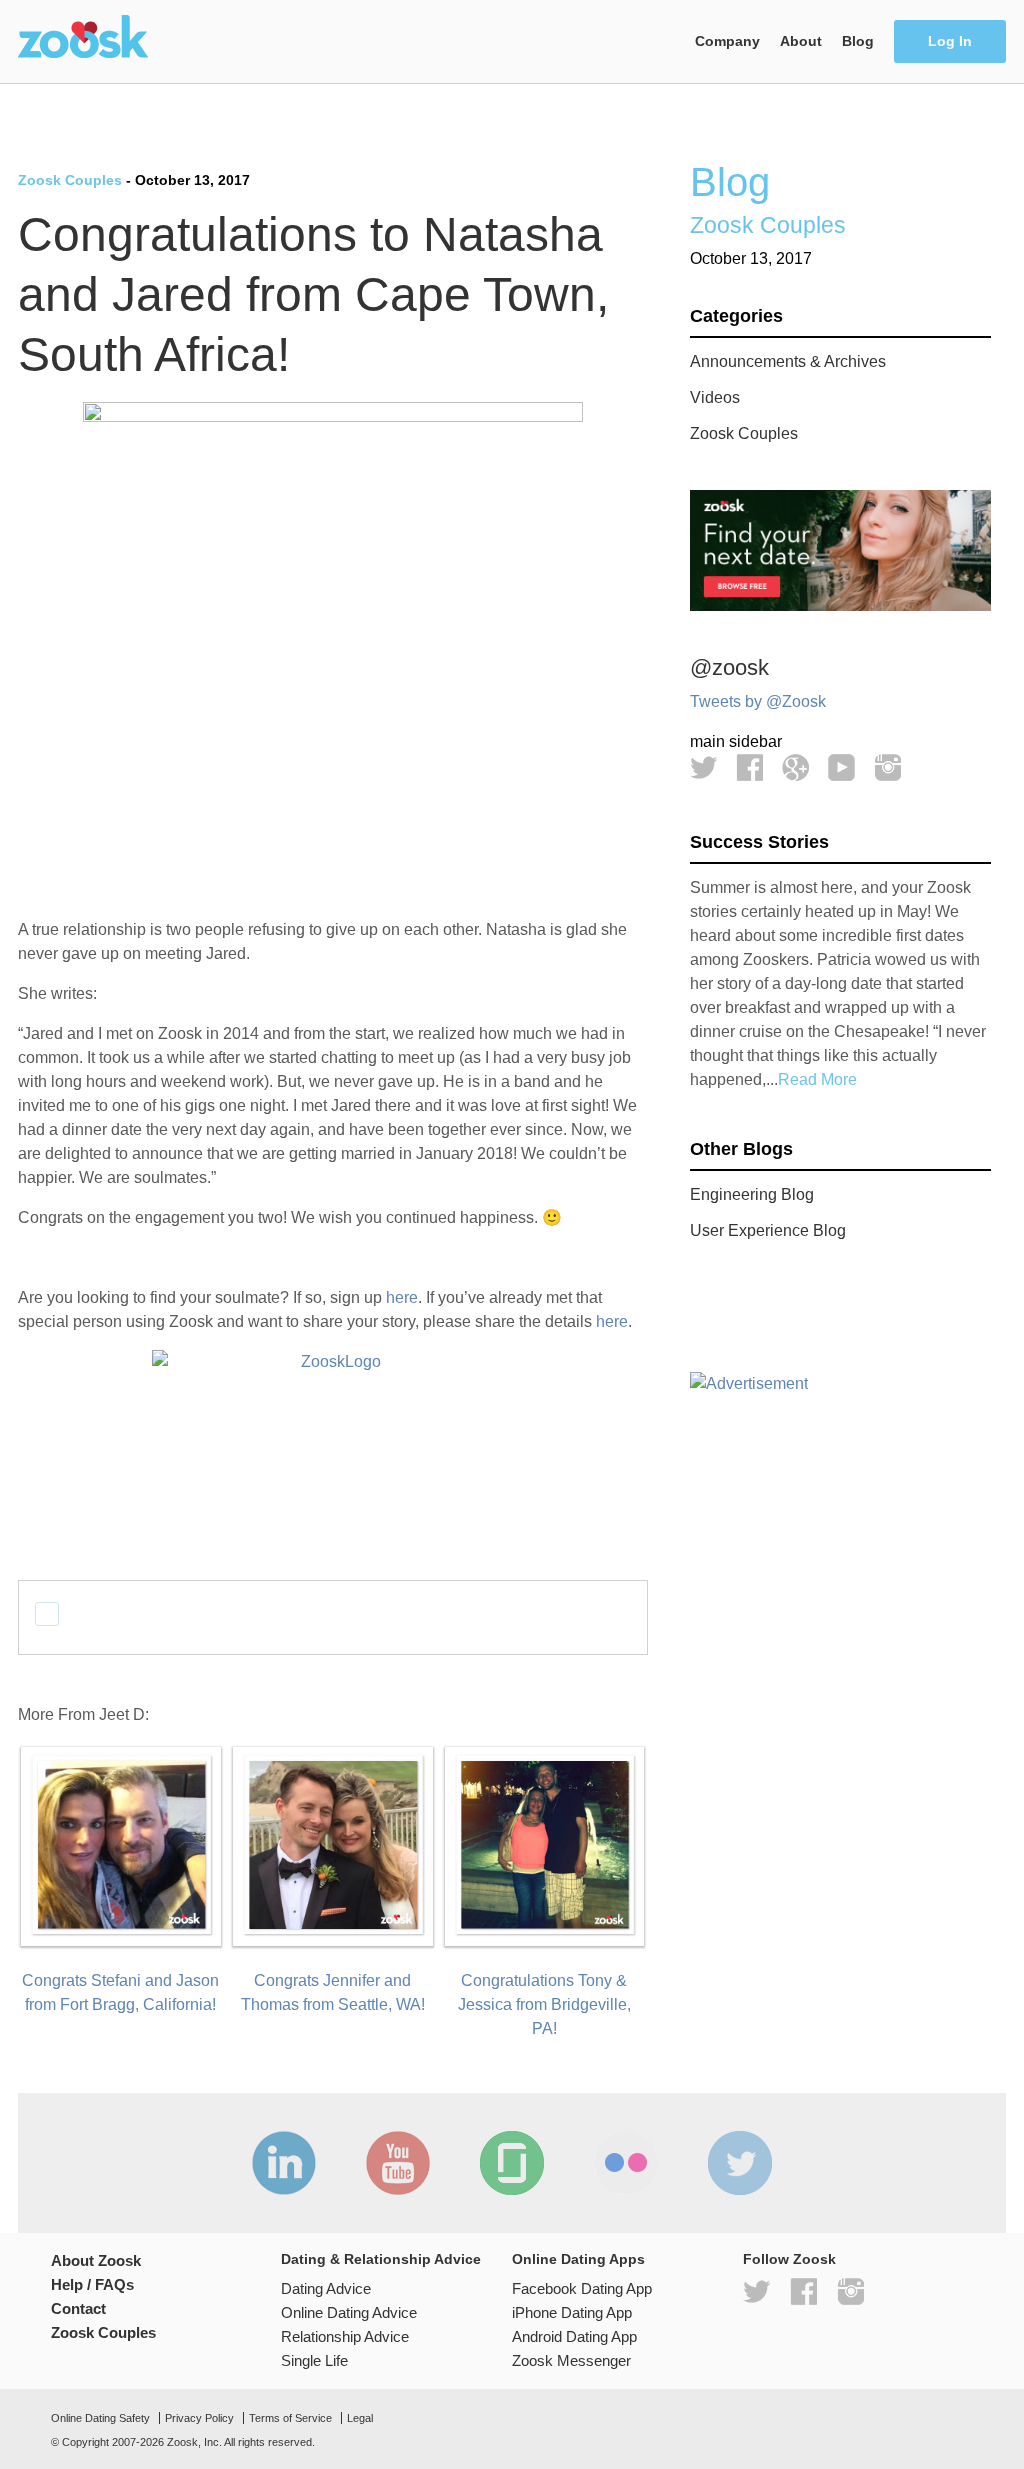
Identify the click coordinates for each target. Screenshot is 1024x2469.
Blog (858, 41)
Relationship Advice (345, 2336)
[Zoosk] (83, 39)
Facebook (749, 767)
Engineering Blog (752, 1194)
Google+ (795, 767)
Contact (78, 2308)
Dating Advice (326, 2288)
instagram (850, 2291)
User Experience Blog (768, 1230)
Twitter (703, 767)
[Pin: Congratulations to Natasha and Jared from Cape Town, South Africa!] (164, 1614)
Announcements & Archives (788, 361)
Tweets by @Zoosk (758, 701)
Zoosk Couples (70, 180)
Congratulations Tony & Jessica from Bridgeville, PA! (544, 2004)
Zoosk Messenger (571, 2360)
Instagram (887, 767)
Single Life (314, 2360)
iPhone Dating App (572, 2312)
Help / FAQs (92, 2284)
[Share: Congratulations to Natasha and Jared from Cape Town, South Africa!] (86, 1614)
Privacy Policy (199, 2418)
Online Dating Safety (100, 2418)
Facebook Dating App (582, 2288)
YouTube (841, 767)
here (402, 1297)
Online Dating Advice (349, 2312)
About (801, 41)
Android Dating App (574, 2336)
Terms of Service (290, 2418)
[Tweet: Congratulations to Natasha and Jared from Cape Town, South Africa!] (47, 1614)
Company (727, 41)
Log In (950, 41)
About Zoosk (96, 2260)
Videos (715, 397)
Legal (360, 2418)
